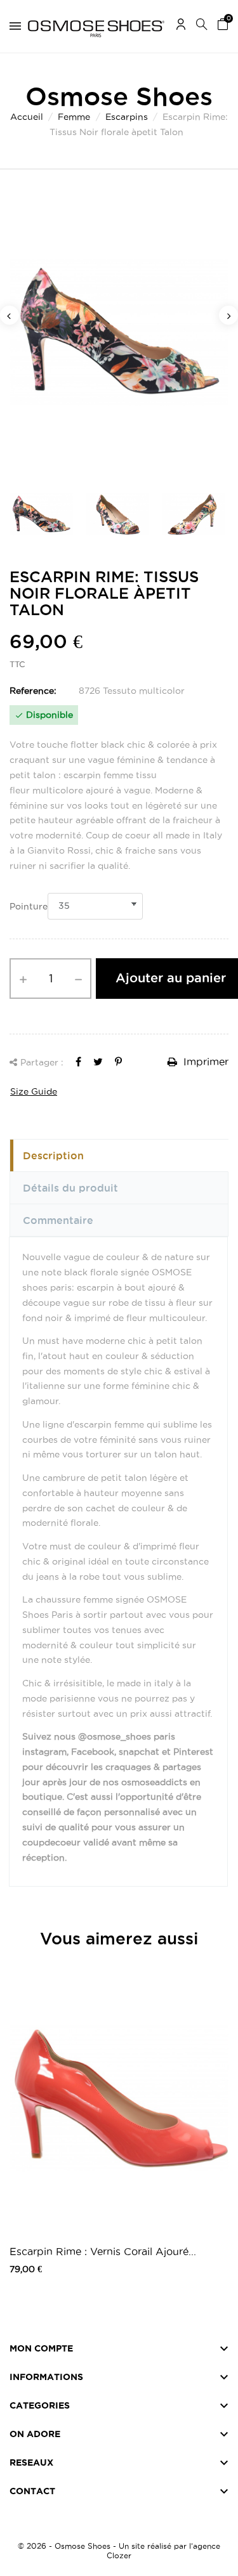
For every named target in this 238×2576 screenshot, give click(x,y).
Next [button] (228, 315)
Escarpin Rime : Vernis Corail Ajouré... (103, 2251)
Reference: (33, 691)
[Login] (181, 26)
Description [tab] (53, 1155)
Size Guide (34, 1091)
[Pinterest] (118, 1062)
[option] (119, 332)
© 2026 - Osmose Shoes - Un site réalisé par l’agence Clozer (119, 2551)
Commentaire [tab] (58, 1220)
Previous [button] (10, 315)
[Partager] (78, 1062)
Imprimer (204, 1062)
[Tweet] (98, 1062)
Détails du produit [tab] (70, 1188)
